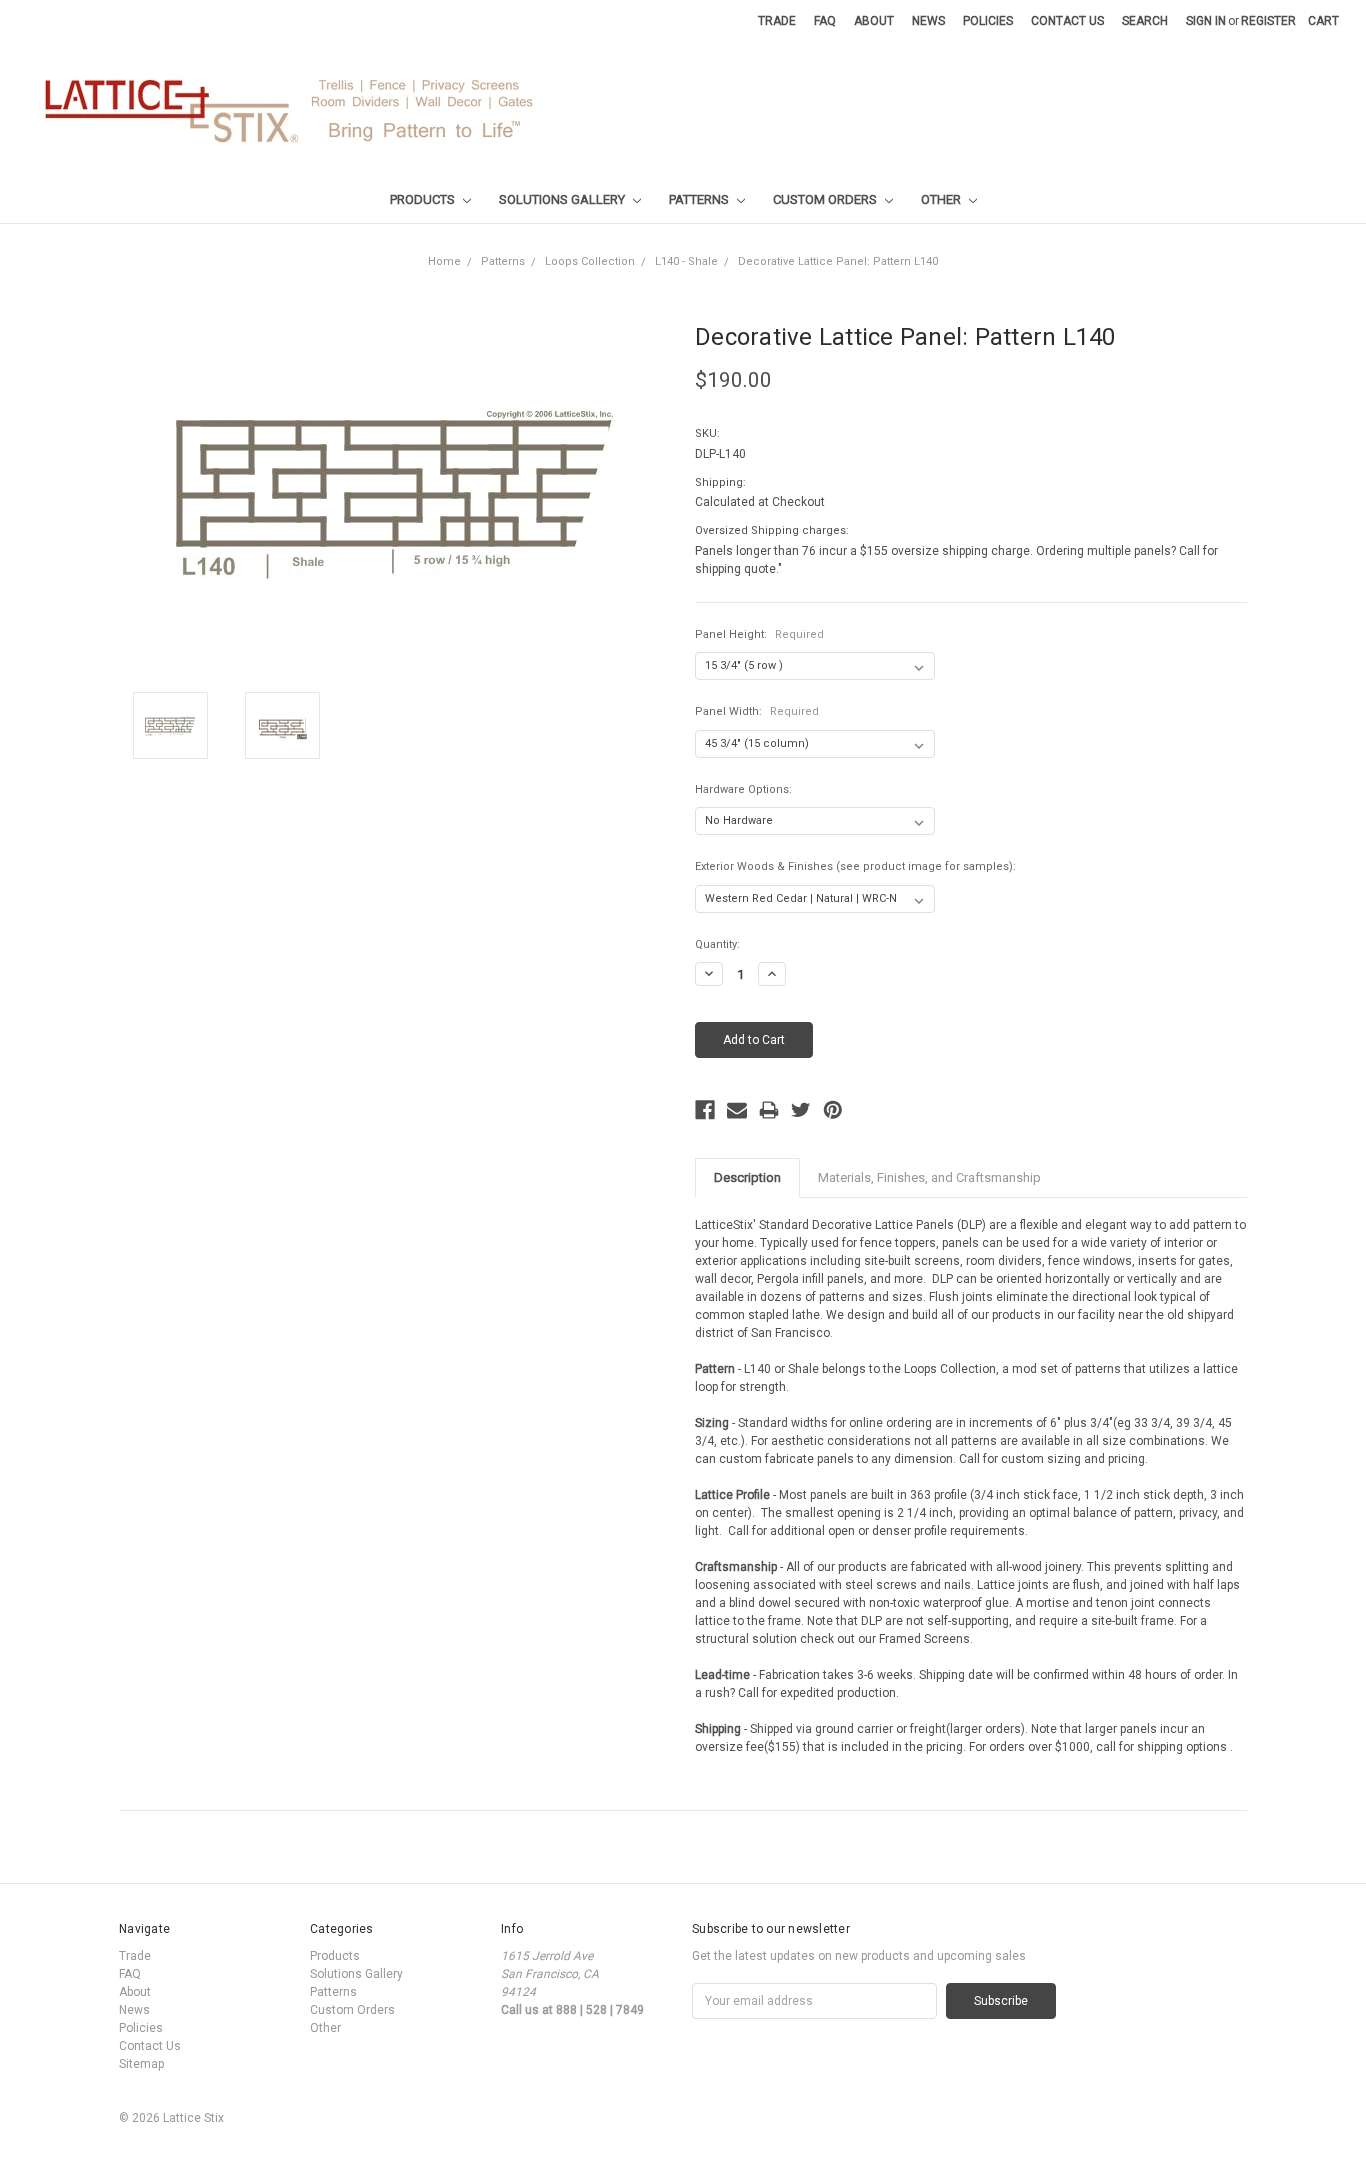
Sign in (1206, 21)
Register (1268, 21)
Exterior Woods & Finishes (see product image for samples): (855, 866)
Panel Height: (759, 634)
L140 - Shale (686, 261)
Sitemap (141, 2064)
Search (1145, 21)
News (928, 21)
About (874, 21)
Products (424, 199)
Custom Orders (826, 199)
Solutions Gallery (563, 199)
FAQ (825, 21)
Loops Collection (590, 261)
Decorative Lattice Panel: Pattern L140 (838, 261)
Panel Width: (757, 711)
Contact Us (1067, 21)
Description (747, 1177)
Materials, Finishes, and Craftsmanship (929, 1177)
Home (444, 261)
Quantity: (717, 944)
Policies (988, 21)
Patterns (700, 199)
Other (942, 199)
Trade (777, 21)
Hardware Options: (743, 789)
